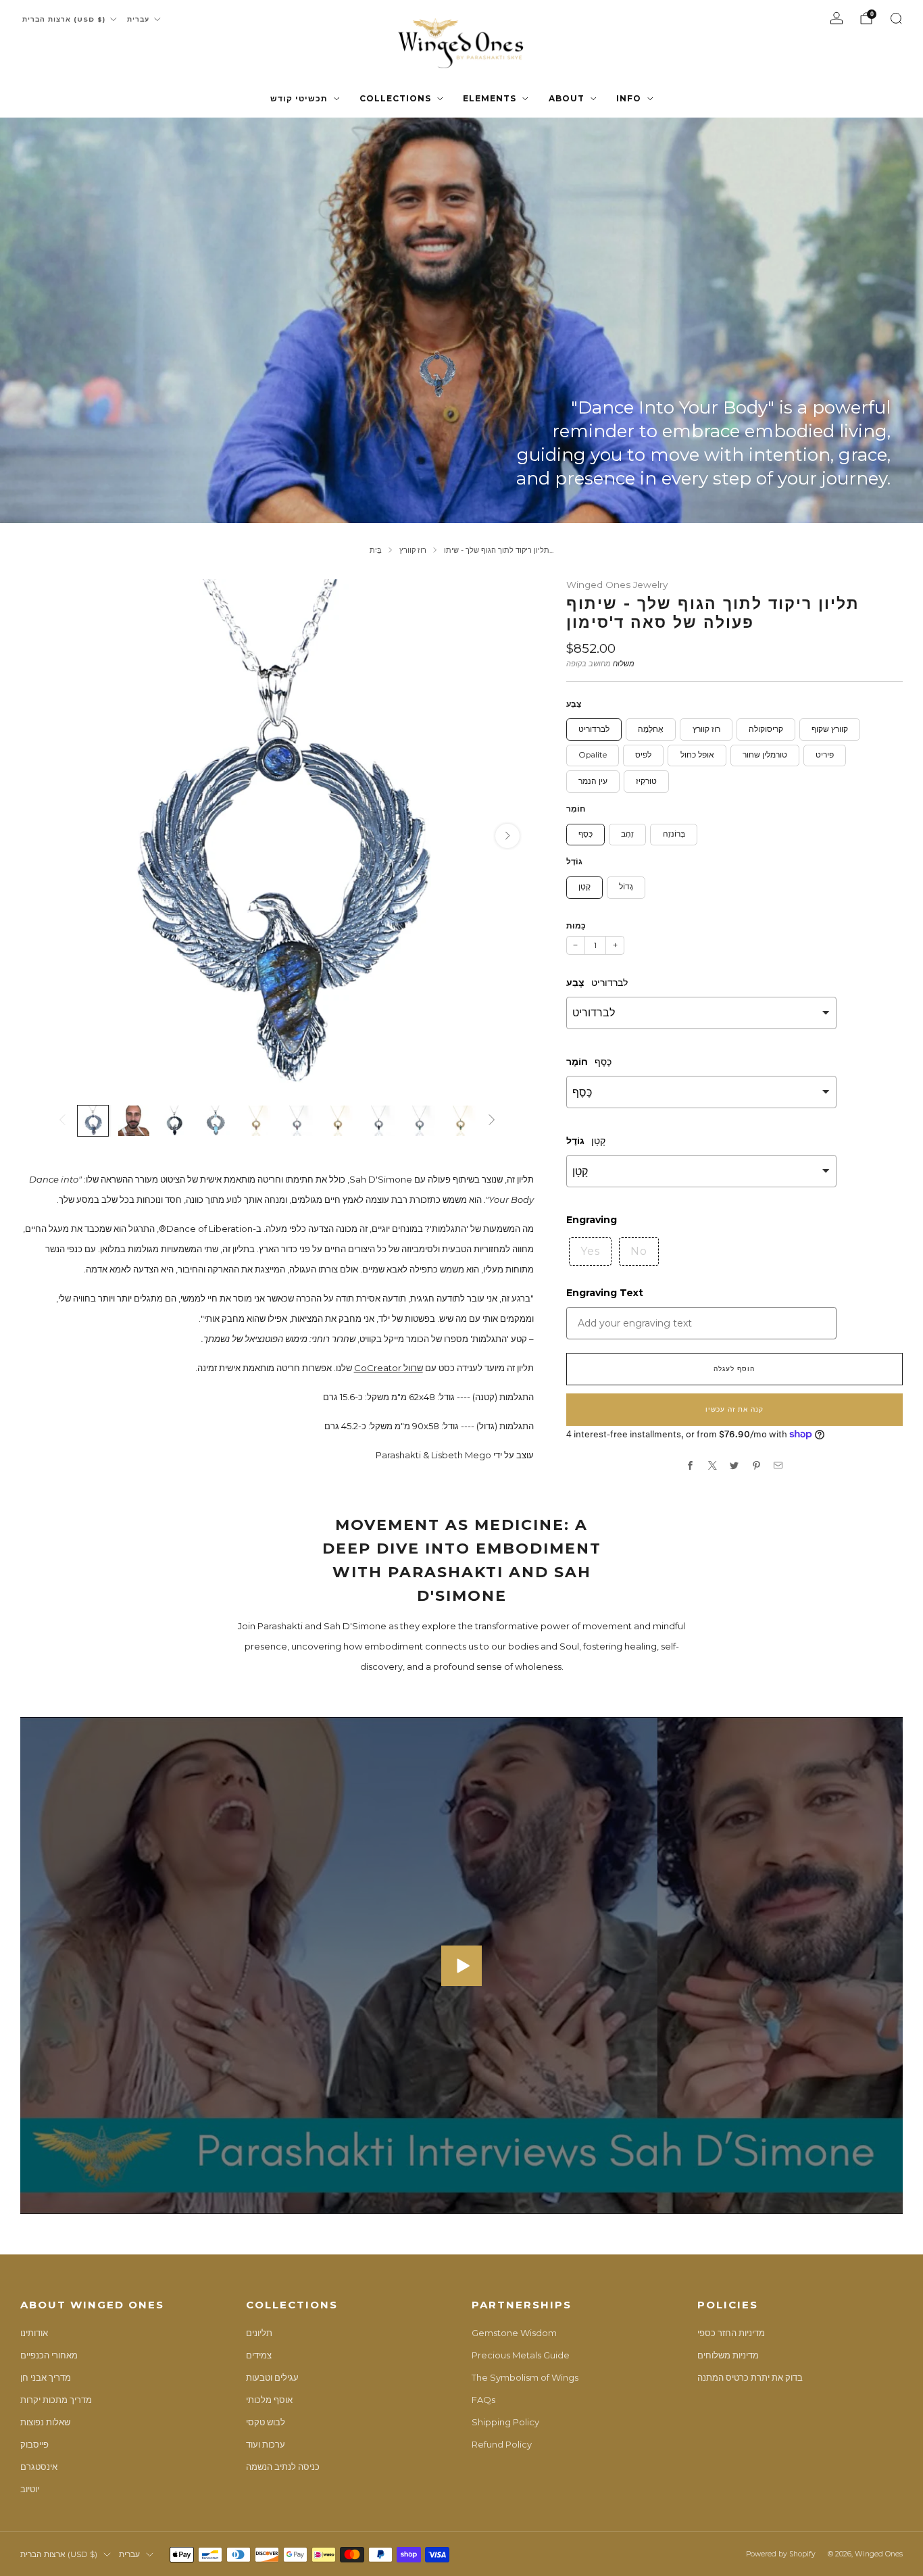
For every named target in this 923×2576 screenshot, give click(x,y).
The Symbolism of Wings (525, 2377)
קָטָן (584, 887)
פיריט (825, 755)
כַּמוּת (576, 925)
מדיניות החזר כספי (731, 2333)
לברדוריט (594, 729)
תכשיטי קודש (299, 98)
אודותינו (34, 2333)
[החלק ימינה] (492, 1121)
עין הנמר (593, 781)
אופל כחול (697, 755)
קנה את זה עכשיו (734, 1409)
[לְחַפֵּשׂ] (896, 18)
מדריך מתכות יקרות (56, 2400)
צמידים (259, 2355)
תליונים (259, 2333)
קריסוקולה (766, 729)
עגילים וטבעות (272, 2377)
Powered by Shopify (781, 2554)
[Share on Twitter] (734, 1466)
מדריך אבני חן (46, 2377)
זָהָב (627, 834)
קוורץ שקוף (830, 729)
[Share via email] (778, 1466)
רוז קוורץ (706, 729)
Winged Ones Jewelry (617, 585)
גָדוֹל (626, 887)
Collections (395, 98)
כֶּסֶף (585, 834)
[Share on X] (713, 1466)
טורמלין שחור (765, 755)
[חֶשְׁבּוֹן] (837, 18)
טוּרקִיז (646, 781)
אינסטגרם (39, 2467)
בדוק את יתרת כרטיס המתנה (750, 2377)
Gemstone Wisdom (514, 2333)
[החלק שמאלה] (62, 1121)
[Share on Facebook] (691, 1466)
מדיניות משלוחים (728, 2355)
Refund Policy (502, 2444)
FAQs (483, 2400)
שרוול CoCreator (389, 1368)
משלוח (624, 664)
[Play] (461, 1966)
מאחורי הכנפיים (49, 2355)
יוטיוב (30, 2489)
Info (629, 98)
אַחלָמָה (651, 729)
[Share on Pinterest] (757, 1466)
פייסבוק (34, 2444)
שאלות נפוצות (45, 2422)
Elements (490, 98)
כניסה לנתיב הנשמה (283, 2467)
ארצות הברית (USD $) (64, 19)
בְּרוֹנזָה (674, 834)
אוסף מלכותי (269, 2400)
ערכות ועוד (266, 2444)
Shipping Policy (505, 2422)
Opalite (593, 755)
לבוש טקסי (266, 2422)
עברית (138, 19)
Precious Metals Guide (521, 2355)
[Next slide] (507, 836)
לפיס (643, 755)
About (567, 98)
